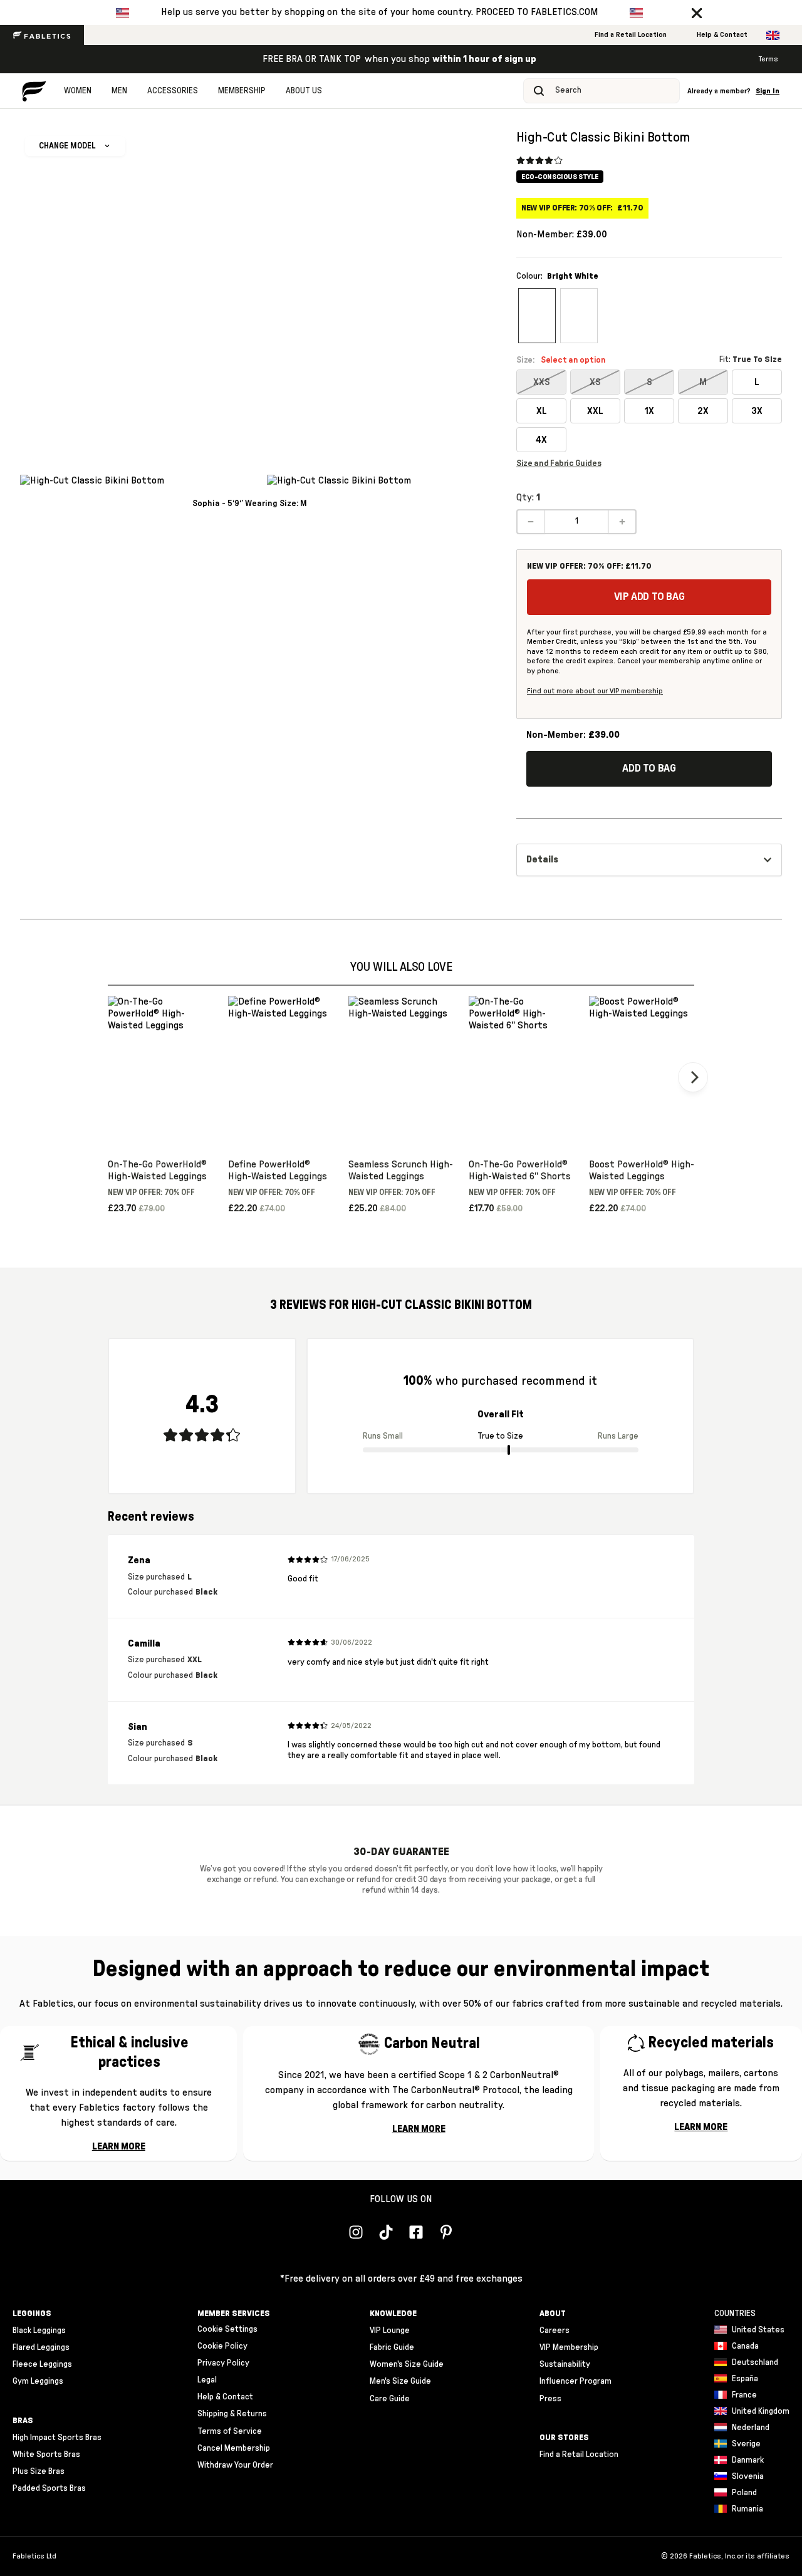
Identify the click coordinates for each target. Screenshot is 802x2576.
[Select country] (773, 35)
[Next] (693, 1077)
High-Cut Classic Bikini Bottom (603, 137)
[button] (697, 13)
